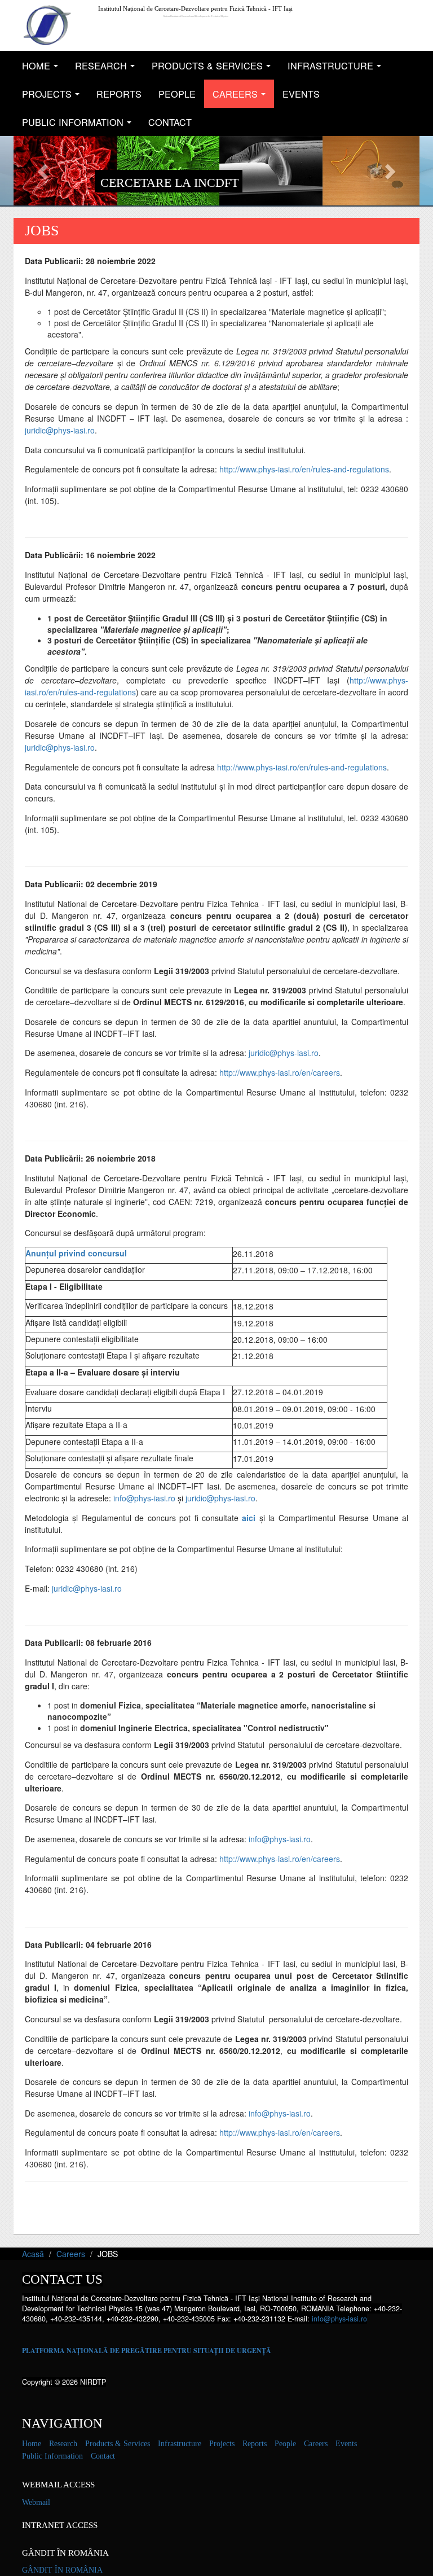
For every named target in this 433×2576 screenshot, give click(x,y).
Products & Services (214, 69)
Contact (170, 122)
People (177, 94)
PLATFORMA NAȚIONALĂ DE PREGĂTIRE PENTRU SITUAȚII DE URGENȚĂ (147, 2351)
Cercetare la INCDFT (169, 183)
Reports (119, 94)
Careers (242, 97)
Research (108, 69)
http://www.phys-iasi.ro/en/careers (280, 1072)
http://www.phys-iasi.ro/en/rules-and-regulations (304, 469)
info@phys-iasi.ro (144, 1498)
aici (249, 1518)
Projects (54, 97)
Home (43, 69)
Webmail (36, 2502)
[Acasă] (47, 25)
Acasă (33, 2254)
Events (301, 94)
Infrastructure (337, 69)
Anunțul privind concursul (76, 1253)
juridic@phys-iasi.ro (60, 430)
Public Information (80, 126)
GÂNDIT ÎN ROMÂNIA (62, 2570)
